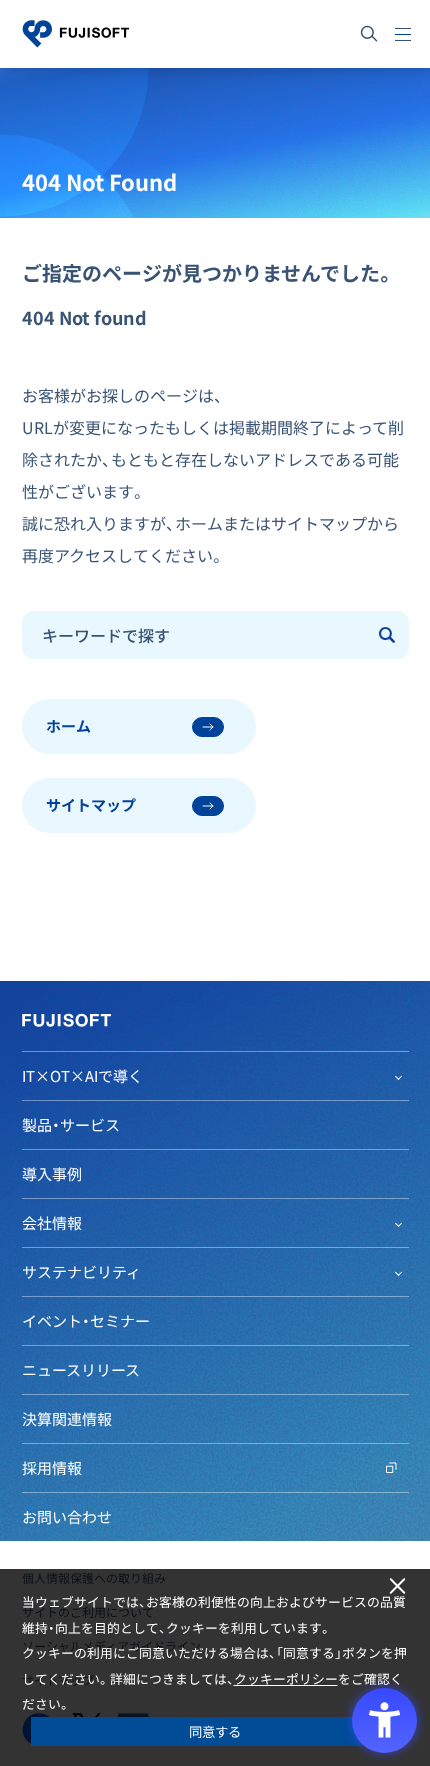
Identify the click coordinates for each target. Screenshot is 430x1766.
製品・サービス (71, 1125)
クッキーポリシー (286, 1678)
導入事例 (52, 1174)
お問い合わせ (67, 1517)
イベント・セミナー (86, 1321)
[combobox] (195, 635)
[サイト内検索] (369, 34)
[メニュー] (403, 34)
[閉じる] (397, 1586)
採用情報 (52, 1468)
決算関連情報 (67, 1419)
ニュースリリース (81, 1370)
